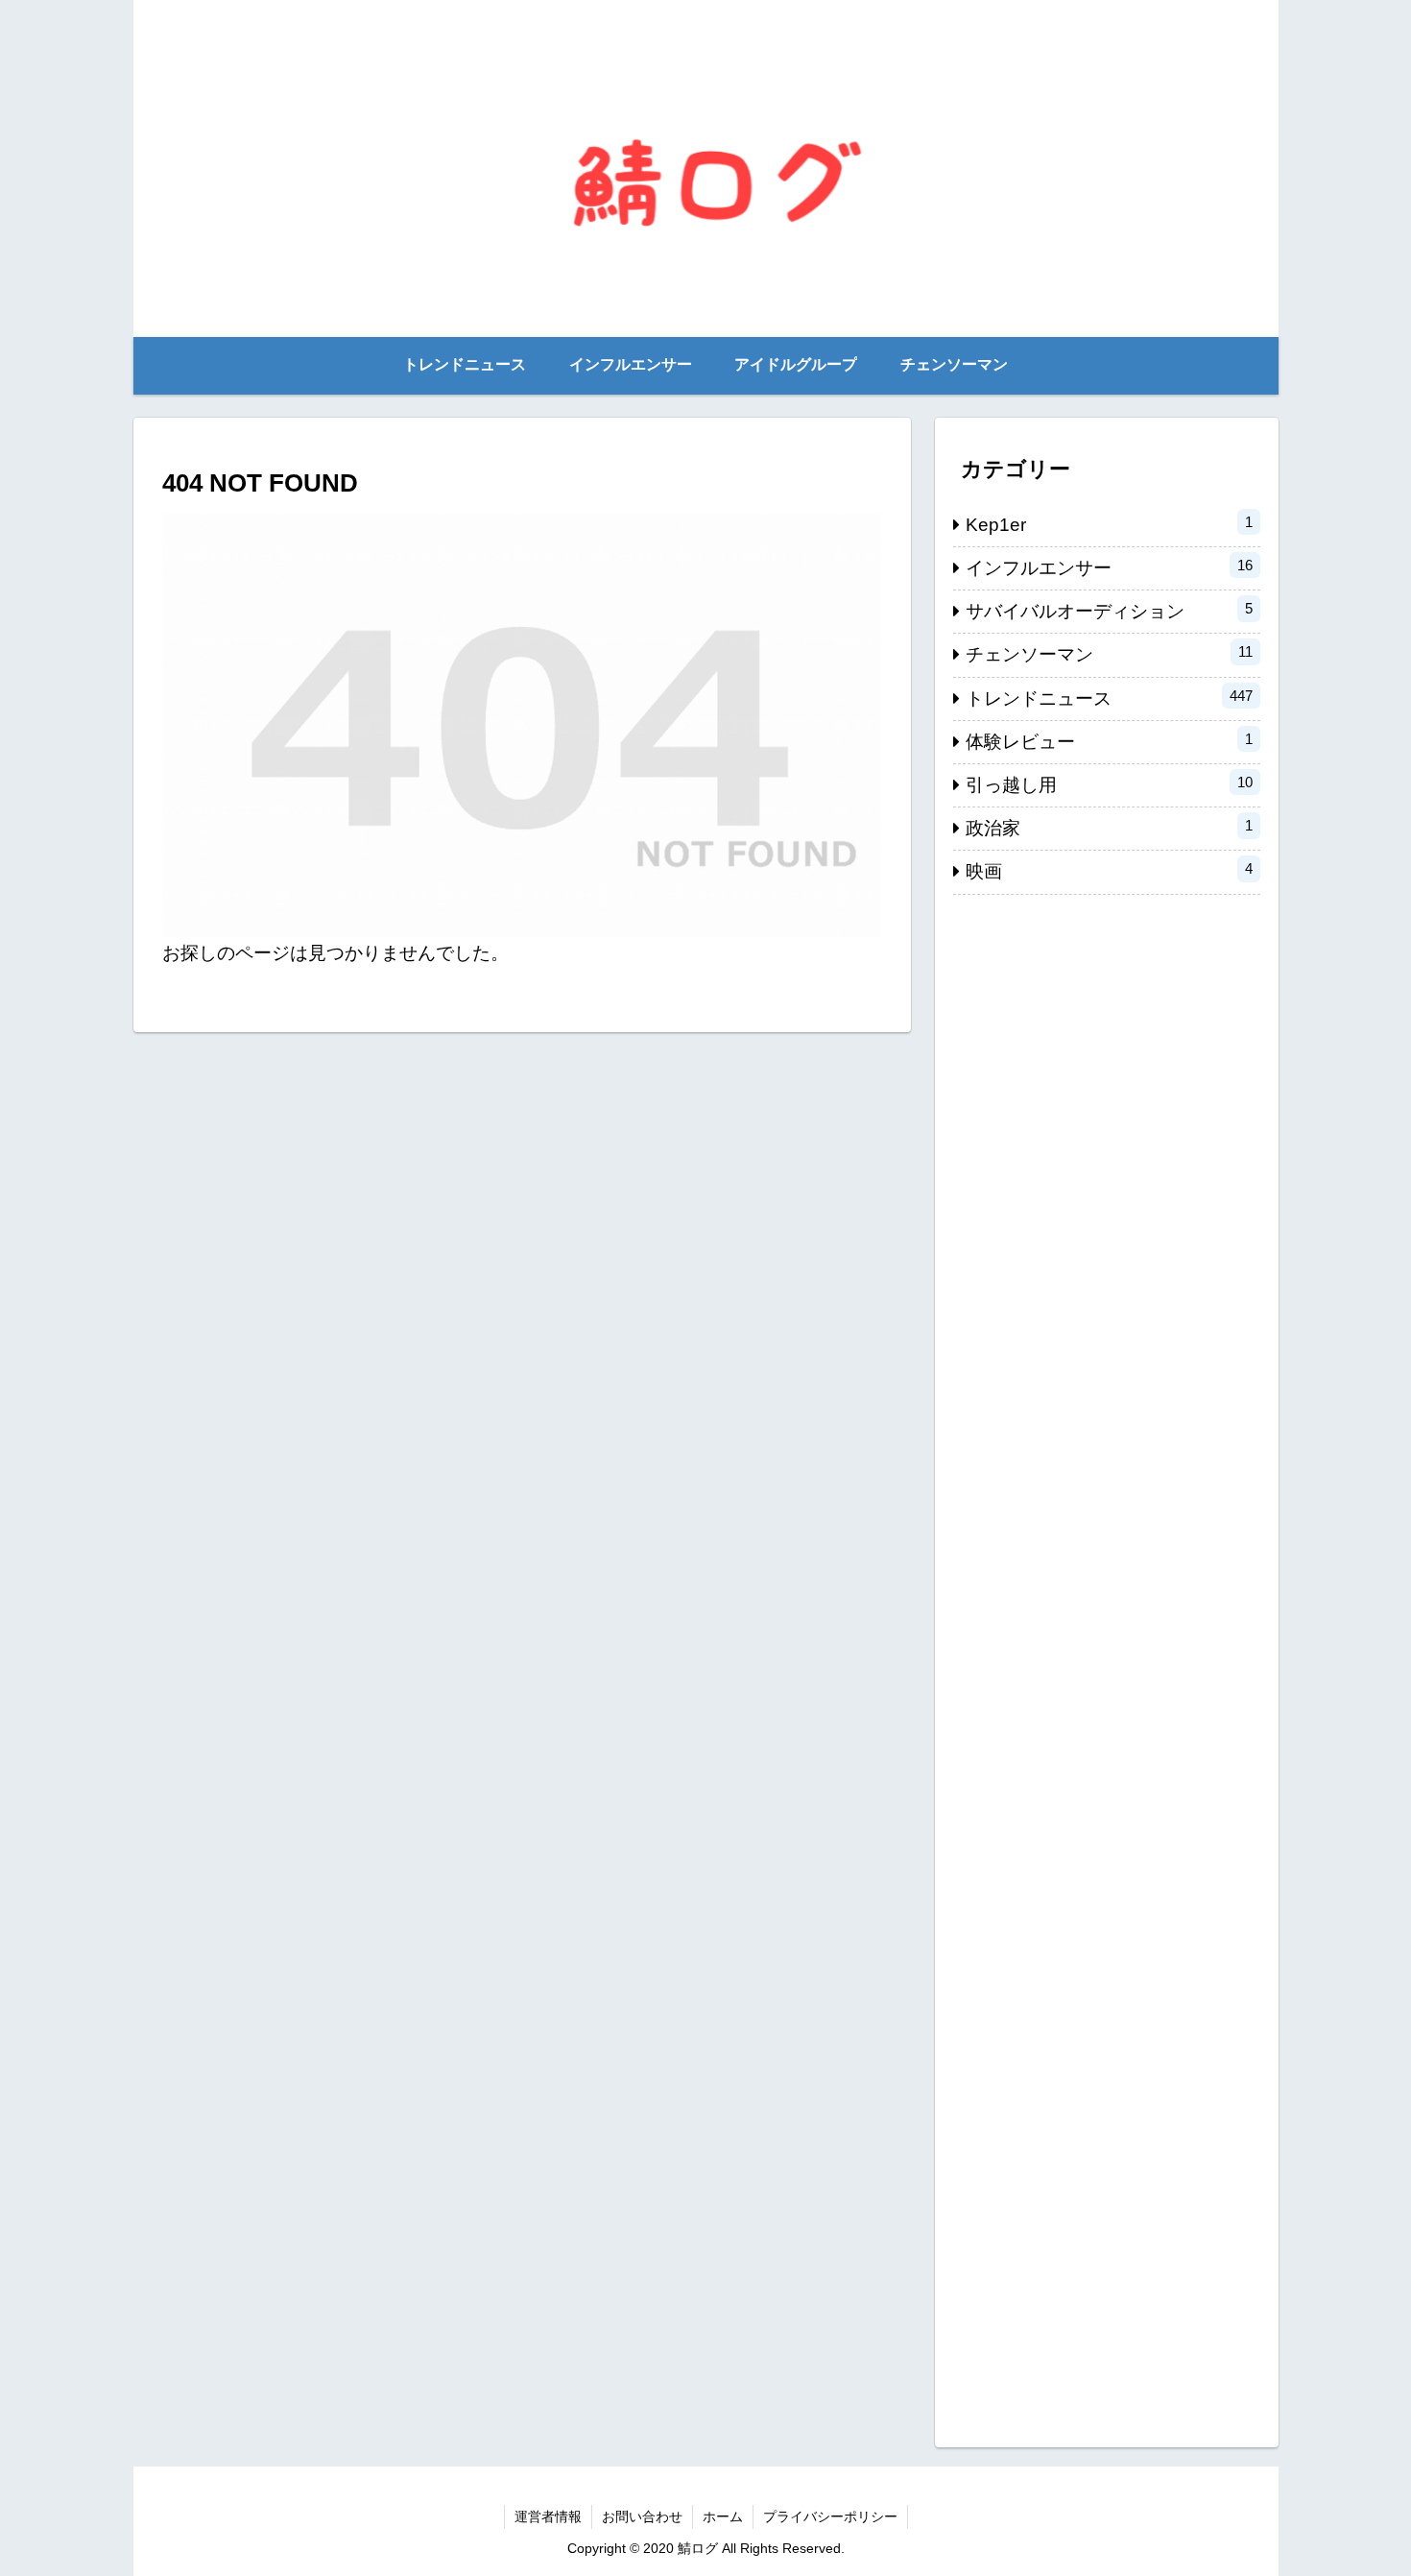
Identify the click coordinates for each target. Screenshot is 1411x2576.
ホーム (723, 2516)
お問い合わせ (642, 2516)
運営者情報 (548, 2516)
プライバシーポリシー (830, 2516)
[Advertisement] (1107, 1661)
